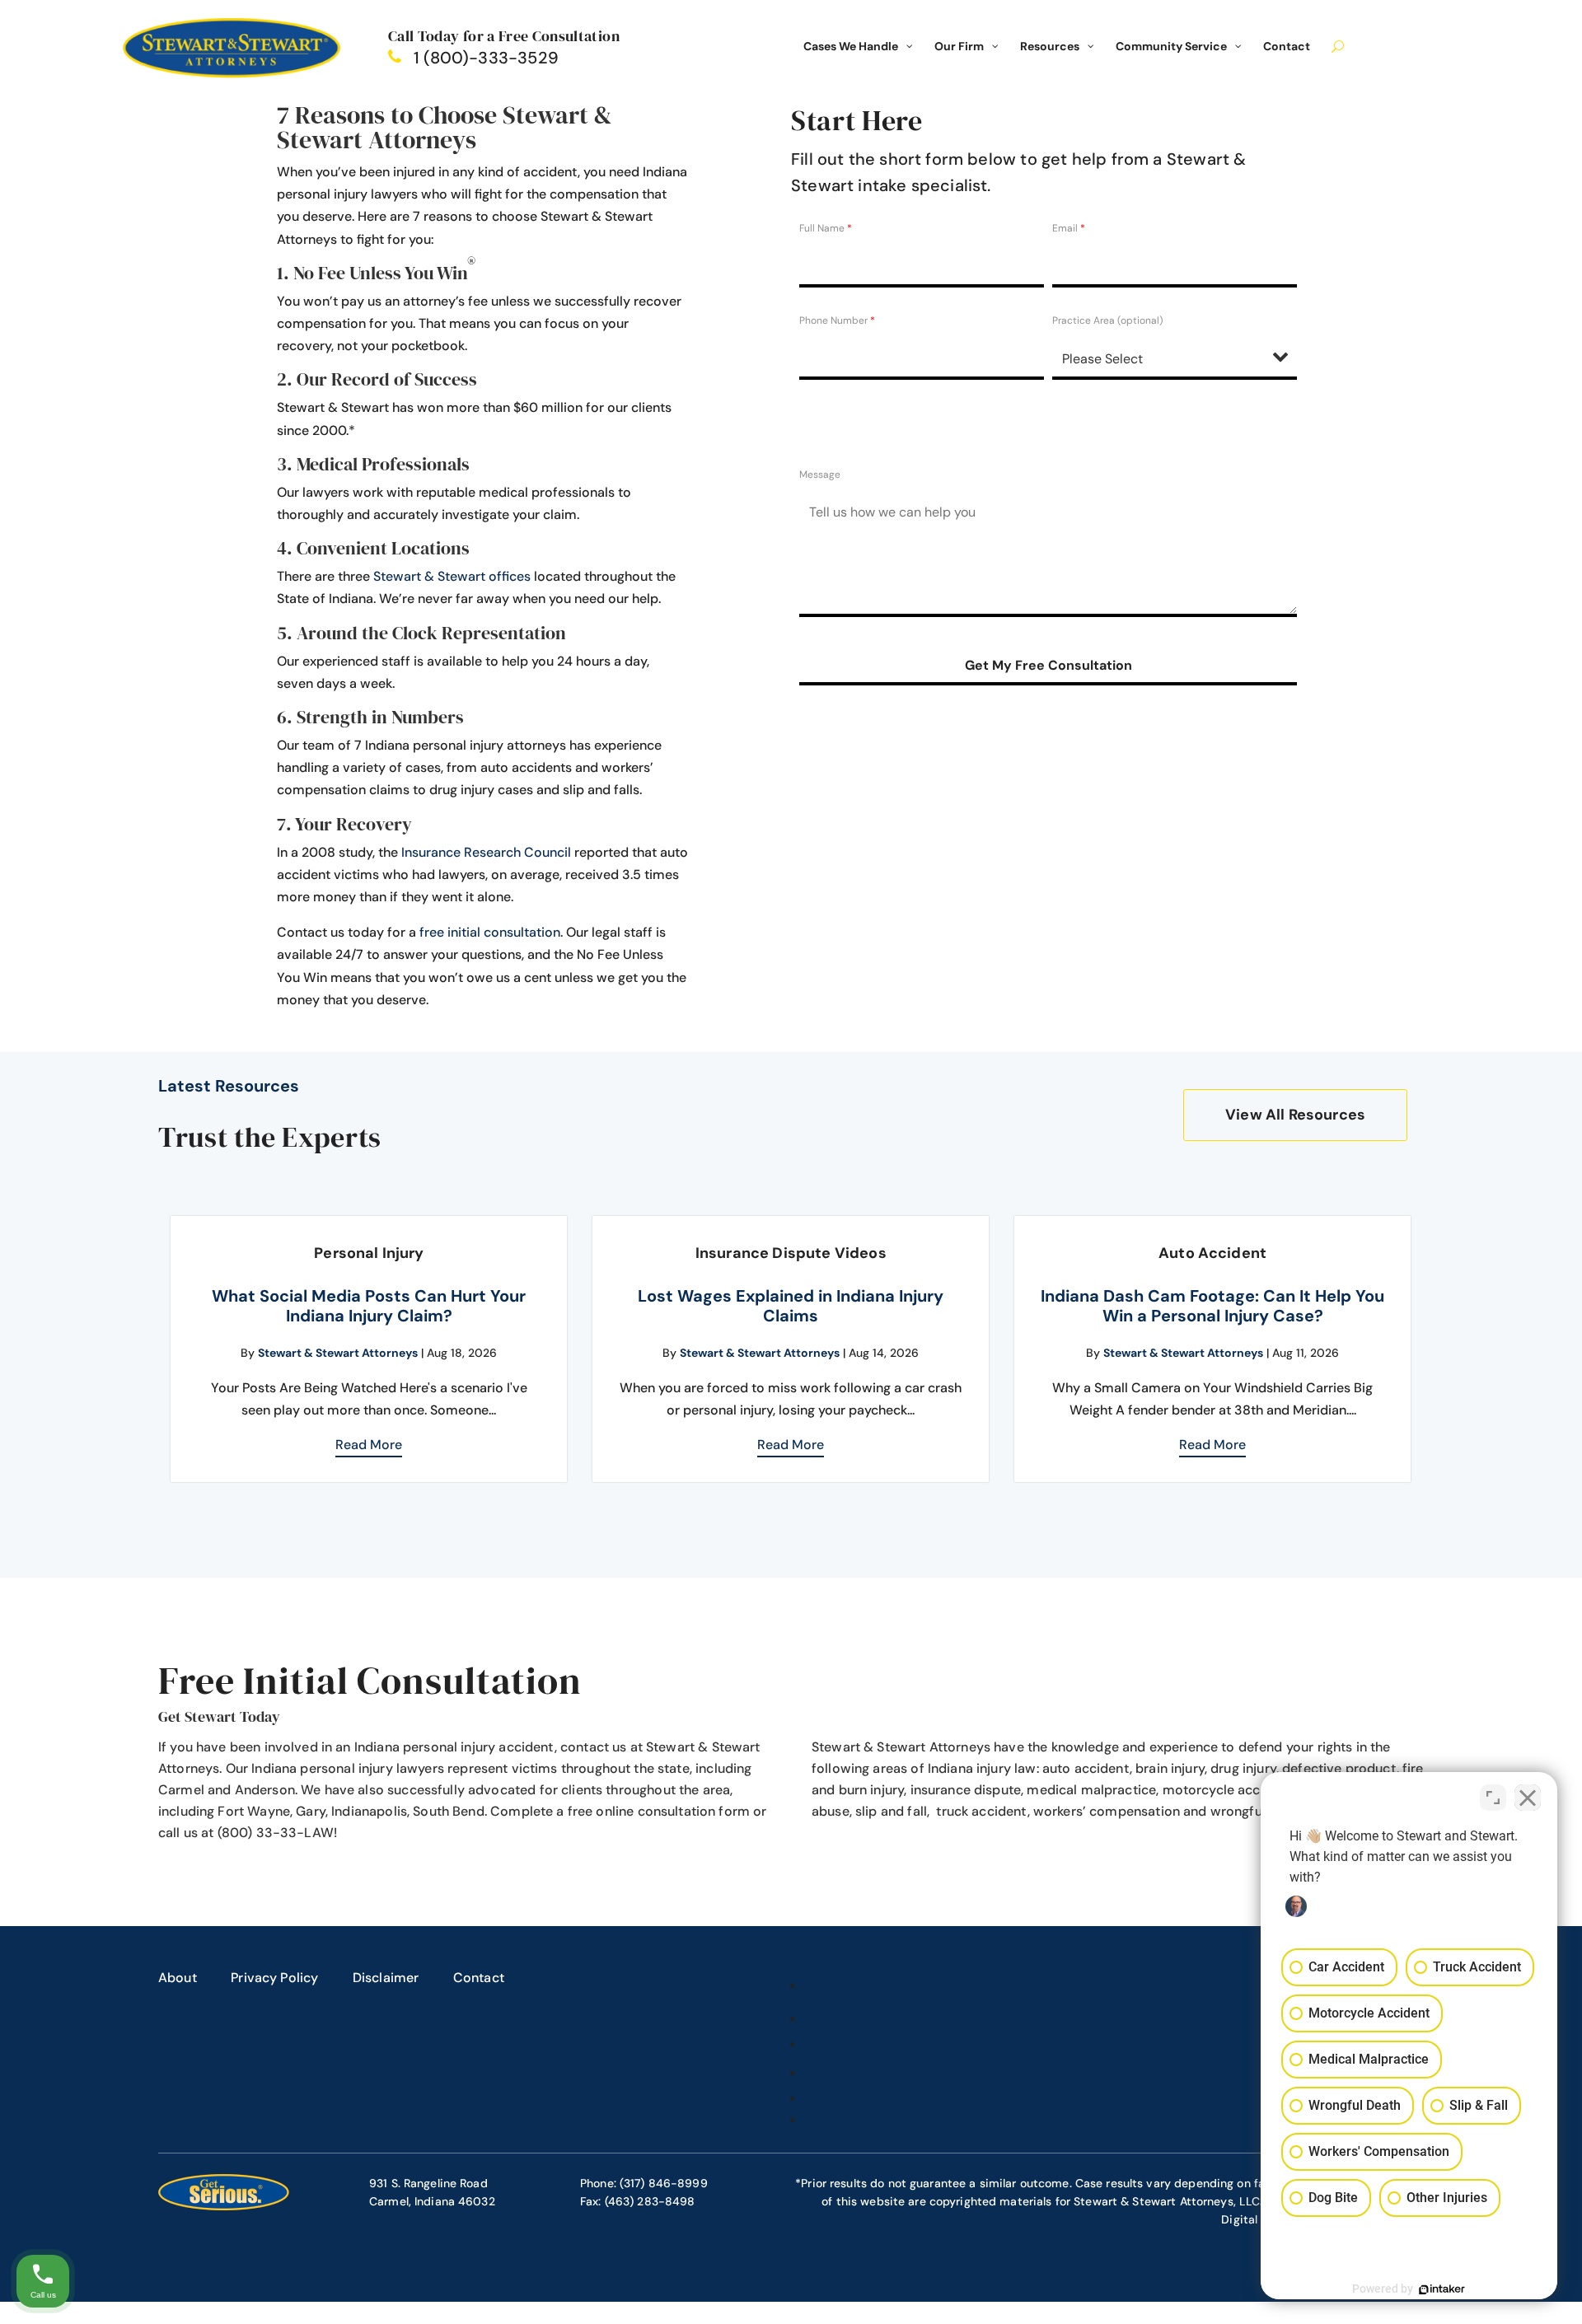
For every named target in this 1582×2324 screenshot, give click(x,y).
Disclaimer (386, 1978)
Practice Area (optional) (1107, 320)
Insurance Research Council (486, 852)
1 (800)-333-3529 (486, 58)
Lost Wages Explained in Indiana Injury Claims (791, 1306)
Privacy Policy (274, 1978)
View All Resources (1295, 1115)
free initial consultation (490, 932)
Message (820, 475)
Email (1069, 228)
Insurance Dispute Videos (791, 1253)
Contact (479, 1978)
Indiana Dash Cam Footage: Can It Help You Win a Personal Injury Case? (1212, 1306)
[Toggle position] (1493, 1798)
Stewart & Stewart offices (452, 576)
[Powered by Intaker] (1442, 2289)
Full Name (826, 228)
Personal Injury (369, 1253)
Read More (369, 1445)
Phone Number (837, 320)
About (178, 1978)
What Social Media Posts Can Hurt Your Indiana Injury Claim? (369, 1306)
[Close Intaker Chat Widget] (1528, 1798)
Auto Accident (1212, 1253)
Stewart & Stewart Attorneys (338, 1353)
